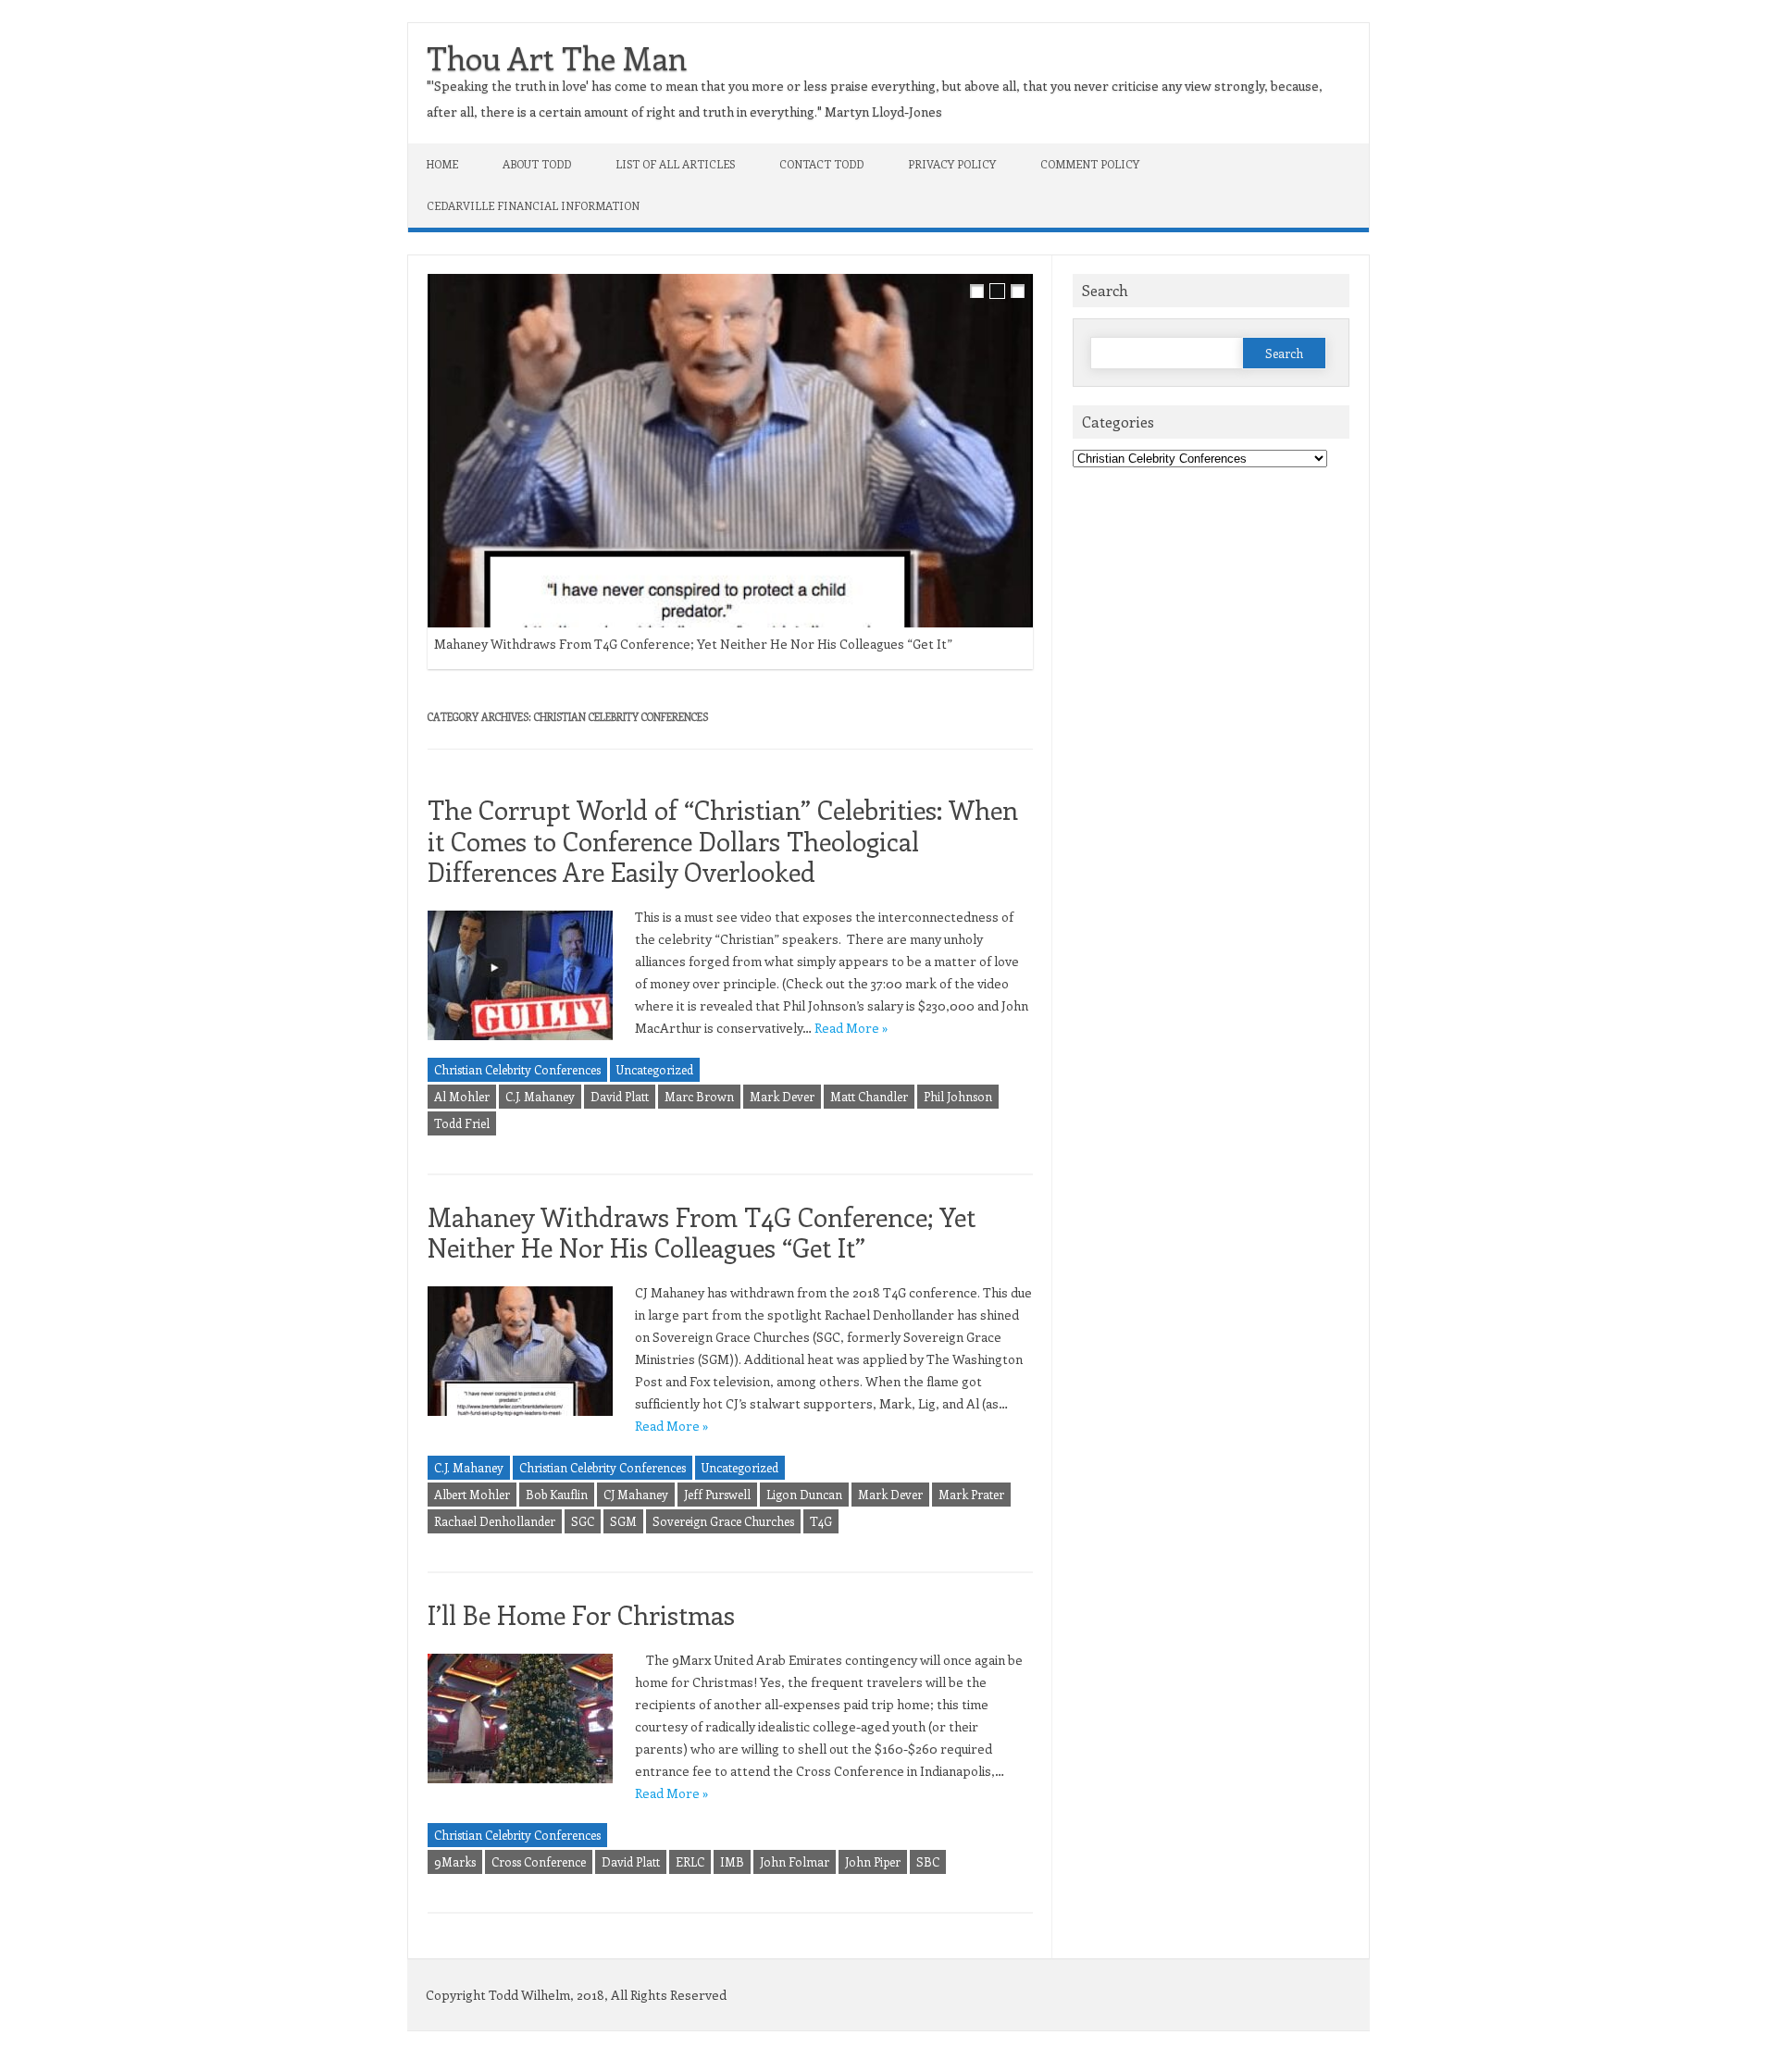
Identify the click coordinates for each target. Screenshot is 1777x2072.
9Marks (455, 1861)
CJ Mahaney (636, 1494)
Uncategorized (655, 1069)
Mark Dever (782, 1096)
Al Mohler (462, 1096)
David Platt (620, 1096)
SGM (623, 1521)
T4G (821, 1521)
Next (1047, 269)
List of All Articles (675, 164)
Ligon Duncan (804, 1494)
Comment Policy (1090, 164)
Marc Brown (699, 1096)
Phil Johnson (958, 1096)
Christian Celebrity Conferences (517, 1069)
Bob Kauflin (557, 1494)
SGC (583, 1521)
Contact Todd (821, 164)
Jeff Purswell (717, 1494)
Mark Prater (971, 1494)
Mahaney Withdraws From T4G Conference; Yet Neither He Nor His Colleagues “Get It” (693, 644)
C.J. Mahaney (540, 1096)
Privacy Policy (952, 164)
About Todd (537, 164)
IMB (732, 1861)
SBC (928, 1861)
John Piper (873, 1861)
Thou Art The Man (557, 57)
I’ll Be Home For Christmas (581, 1614)
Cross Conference (539, 1861)
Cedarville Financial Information (533, 205)
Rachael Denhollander (495, 1521)
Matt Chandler (869, 1096)
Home (442, 164)
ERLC (690, 1861)
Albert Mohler (472, 1494)
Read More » (851, 1028)
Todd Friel (462, 1123)
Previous (1008, 269)
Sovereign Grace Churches (723, 1521)
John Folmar (795, 1861)
